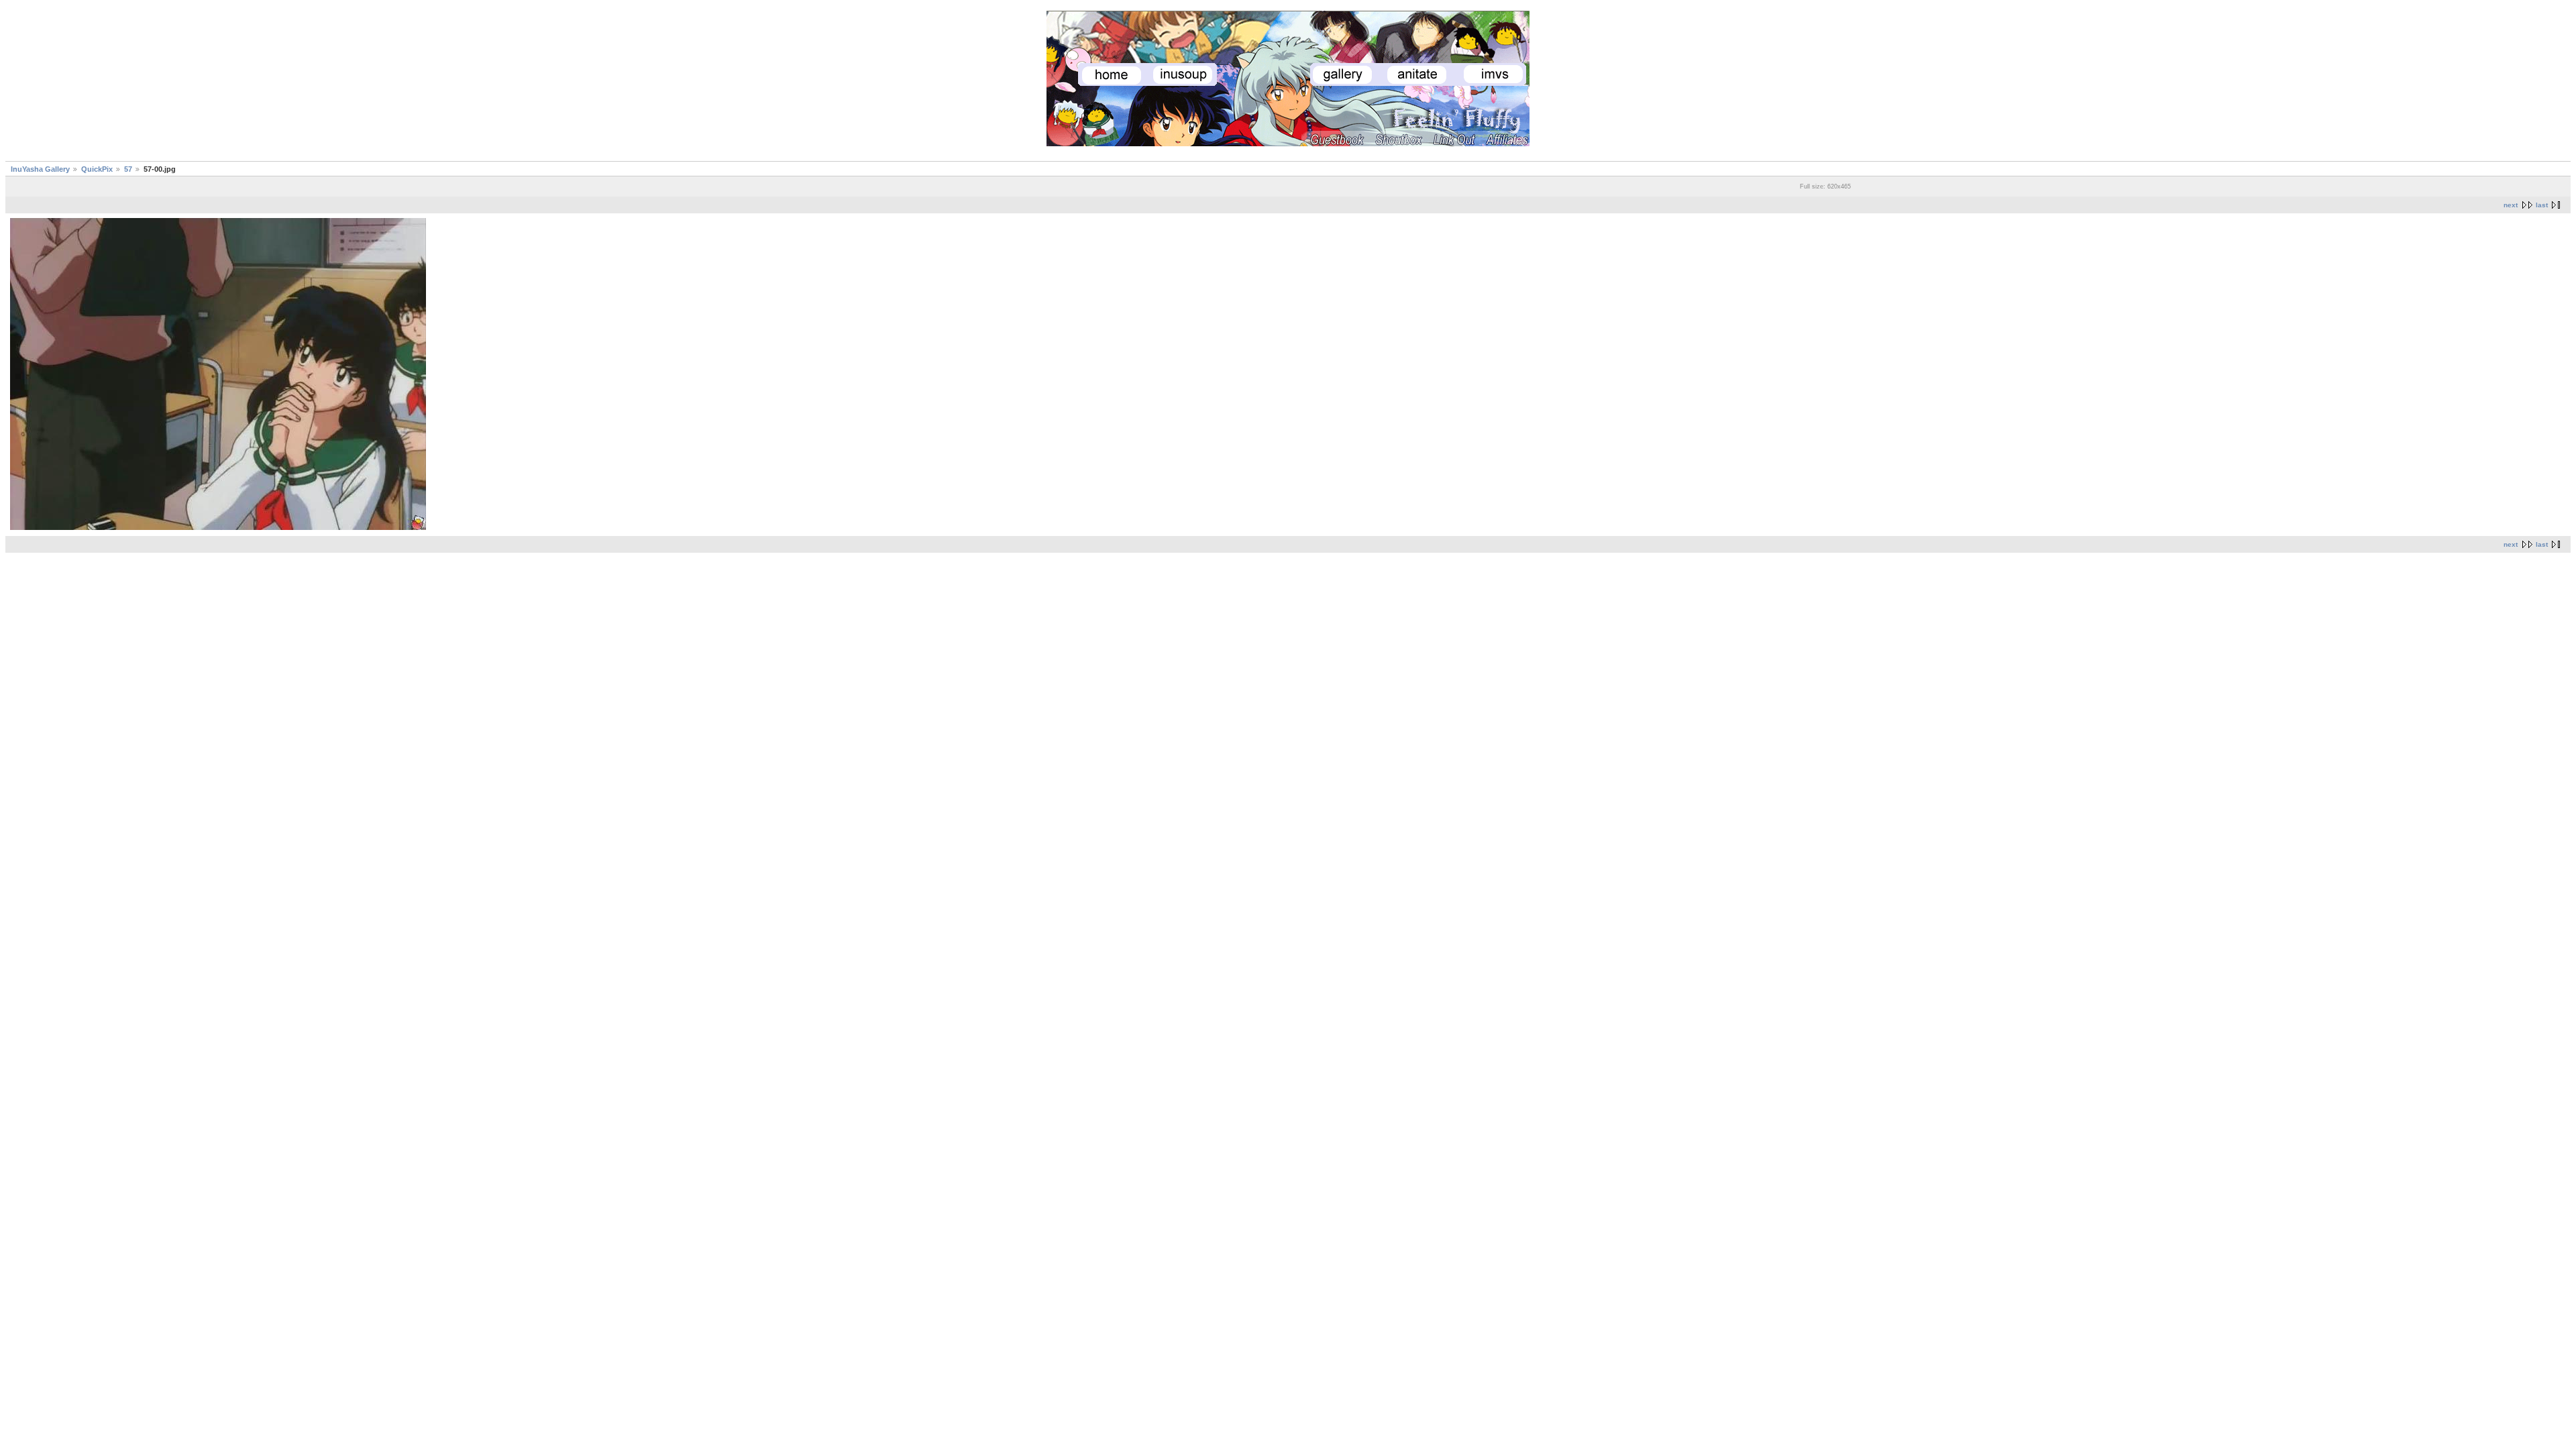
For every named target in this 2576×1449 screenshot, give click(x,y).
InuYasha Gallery (40, 169)
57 (128, 169)
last (2542, 205)
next (2511, 205)
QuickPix (97, 169)
